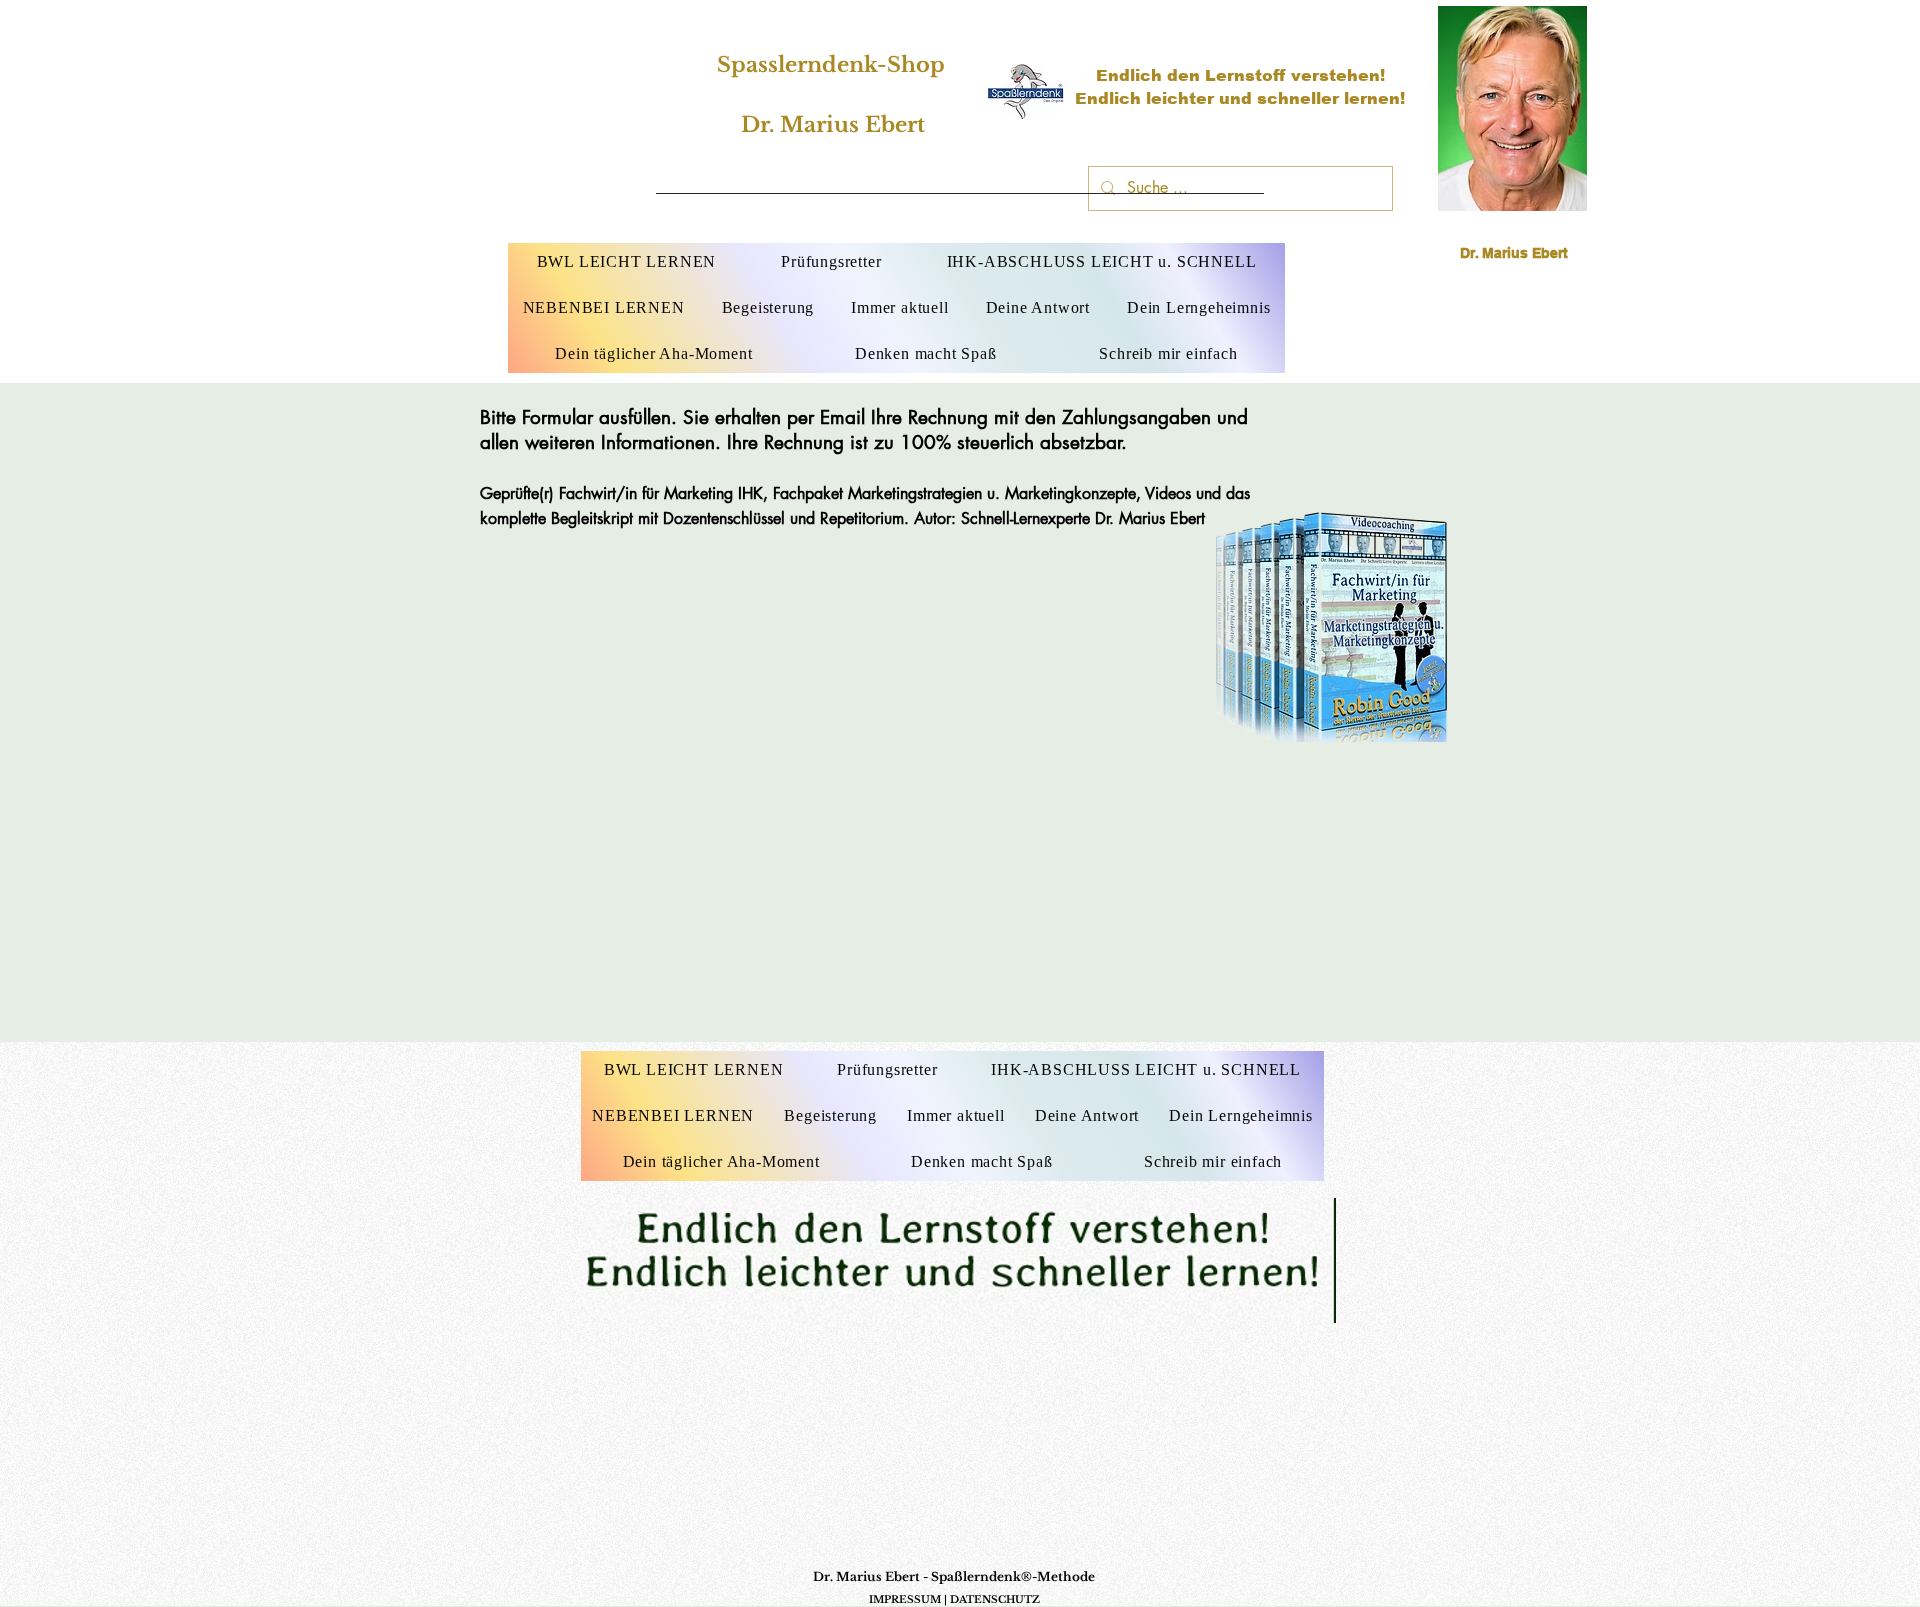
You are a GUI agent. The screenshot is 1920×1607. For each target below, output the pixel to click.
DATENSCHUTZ (995, 1599)
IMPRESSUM (905, 1599)
